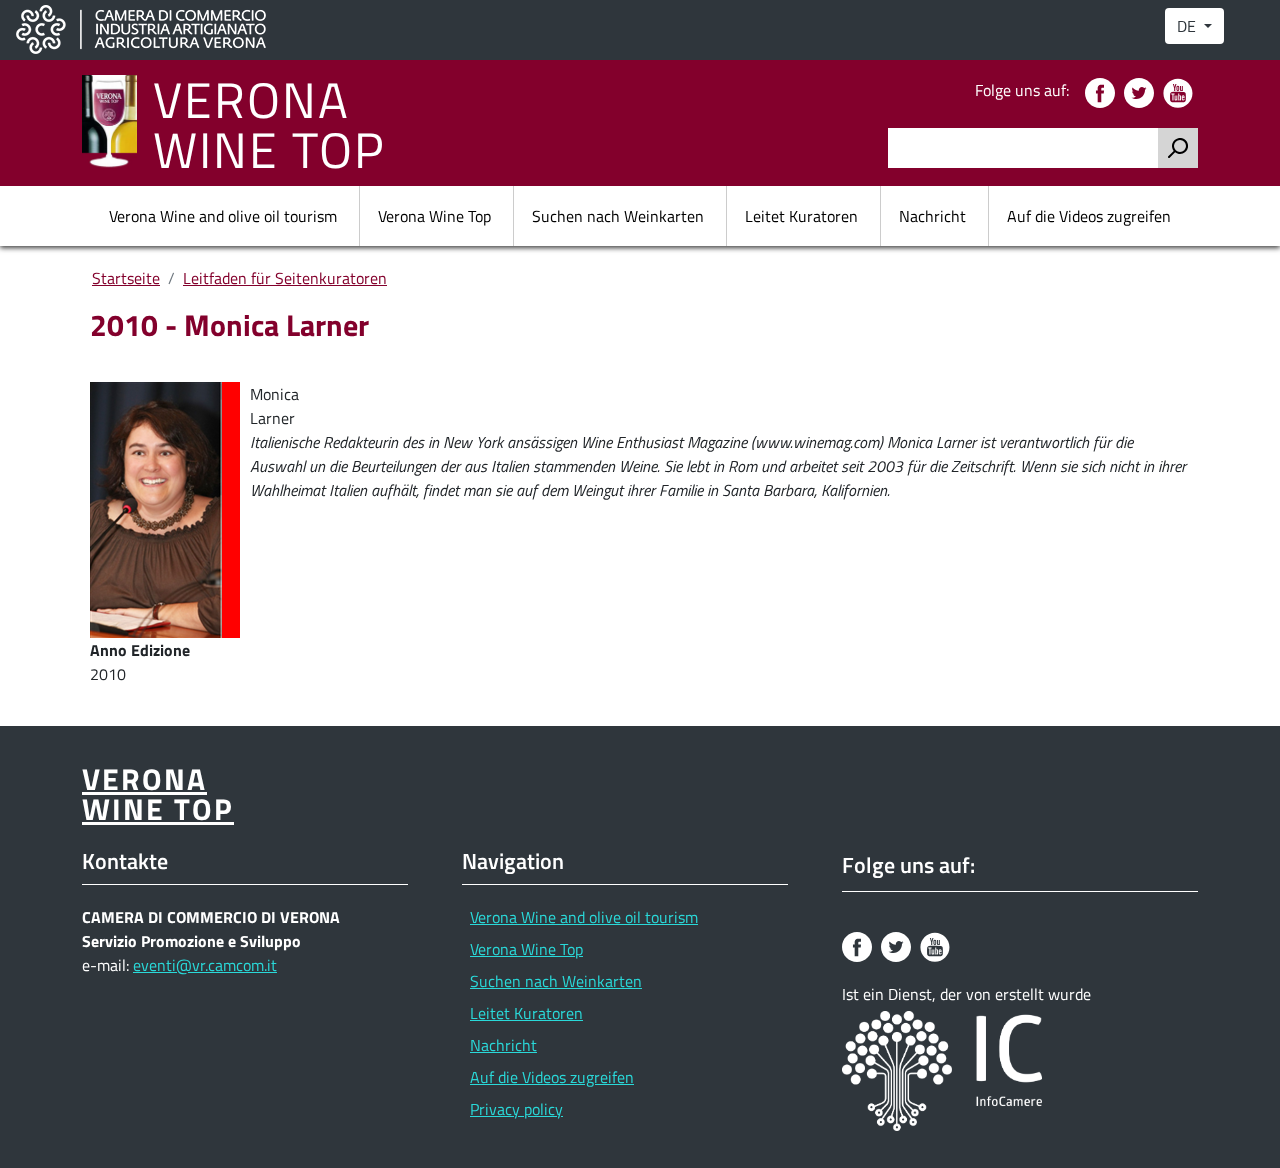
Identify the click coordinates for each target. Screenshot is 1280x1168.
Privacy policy (516, 1109)
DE (1188, 26)
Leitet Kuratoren (801, 216)
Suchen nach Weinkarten (618, 216)
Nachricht (932, 216)
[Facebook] (1102, 91)
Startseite (126, 278)
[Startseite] (117, 123)
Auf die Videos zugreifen (1089, 216)
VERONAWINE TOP (269, 123)
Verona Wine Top (434, 216)
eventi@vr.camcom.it (205, 965)
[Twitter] (1141, 91)
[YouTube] (1180, 91)
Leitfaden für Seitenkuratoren (285, 278)
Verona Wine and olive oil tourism (223, 216)
